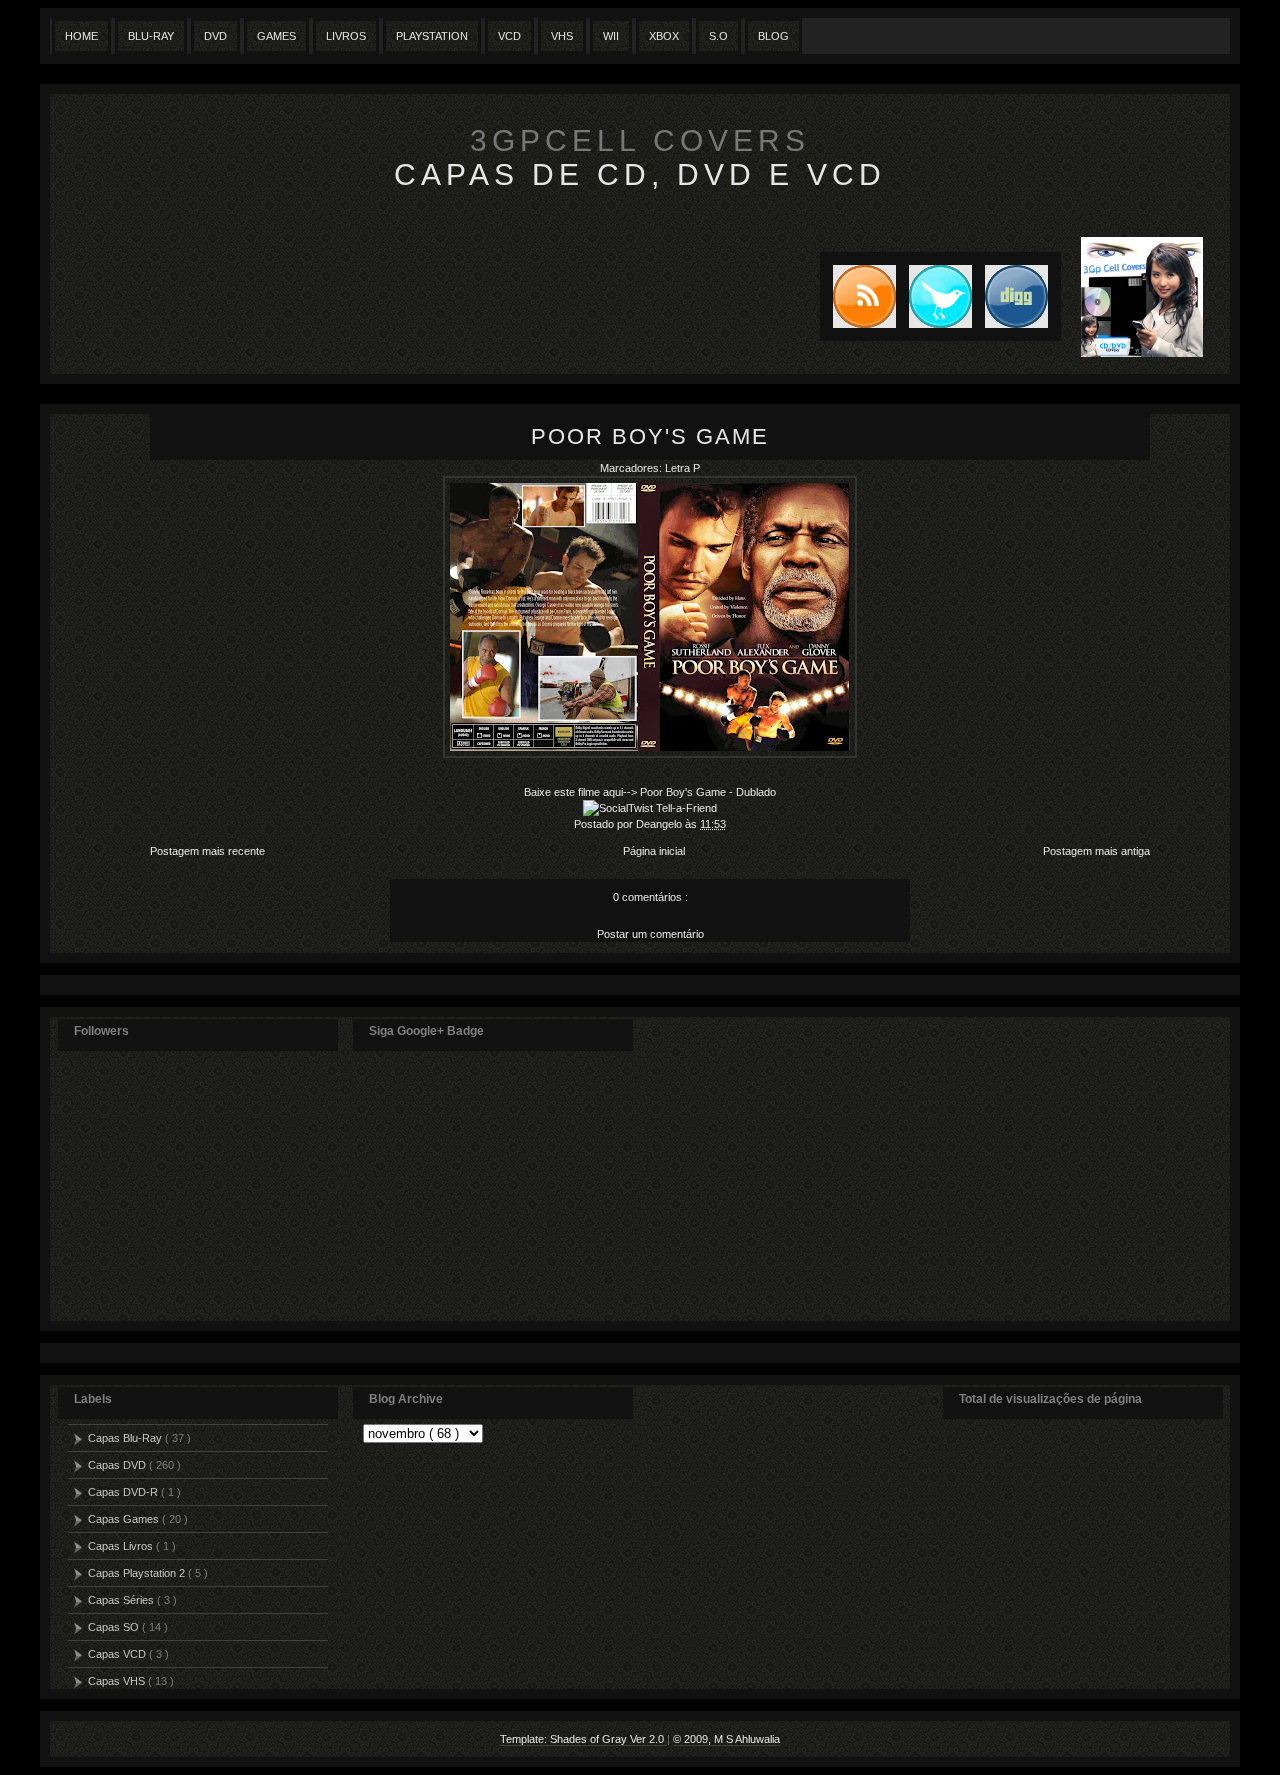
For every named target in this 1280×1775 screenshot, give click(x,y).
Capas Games (125, 1519)
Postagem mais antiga (1096, 851)
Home (81, 36)
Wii (611, 36)
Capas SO (115, 1627)
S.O (718, 36)
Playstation (432, 36)
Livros (346, 36)
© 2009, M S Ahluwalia (726, 1739)
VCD (509, 36)
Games (276, 36)
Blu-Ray (151, 36)
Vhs (562, 36)
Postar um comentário (650, 934)
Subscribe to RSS (858, 296)
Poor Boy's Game (650, 436)
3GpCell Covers (640, 140)
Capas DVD (118, 1465)
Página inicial (654, 851)
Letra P (682, 468)
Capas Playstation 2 (138, 1573)
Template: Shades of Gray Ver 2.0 (583, 1739)
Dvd (215, 36)
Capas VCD (118, 1654)
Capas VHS (118, 1681)
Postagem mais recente (207, 851)
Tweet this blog (934, 296)
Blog (773, 36)
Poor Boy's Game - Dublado (708, 792)
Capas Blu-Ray (126, 1438)
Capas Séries (122, 1600)
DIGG (1016, 296)
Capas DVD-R (124, 1492)
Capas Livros (122, 1546)
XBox (664, 36)
